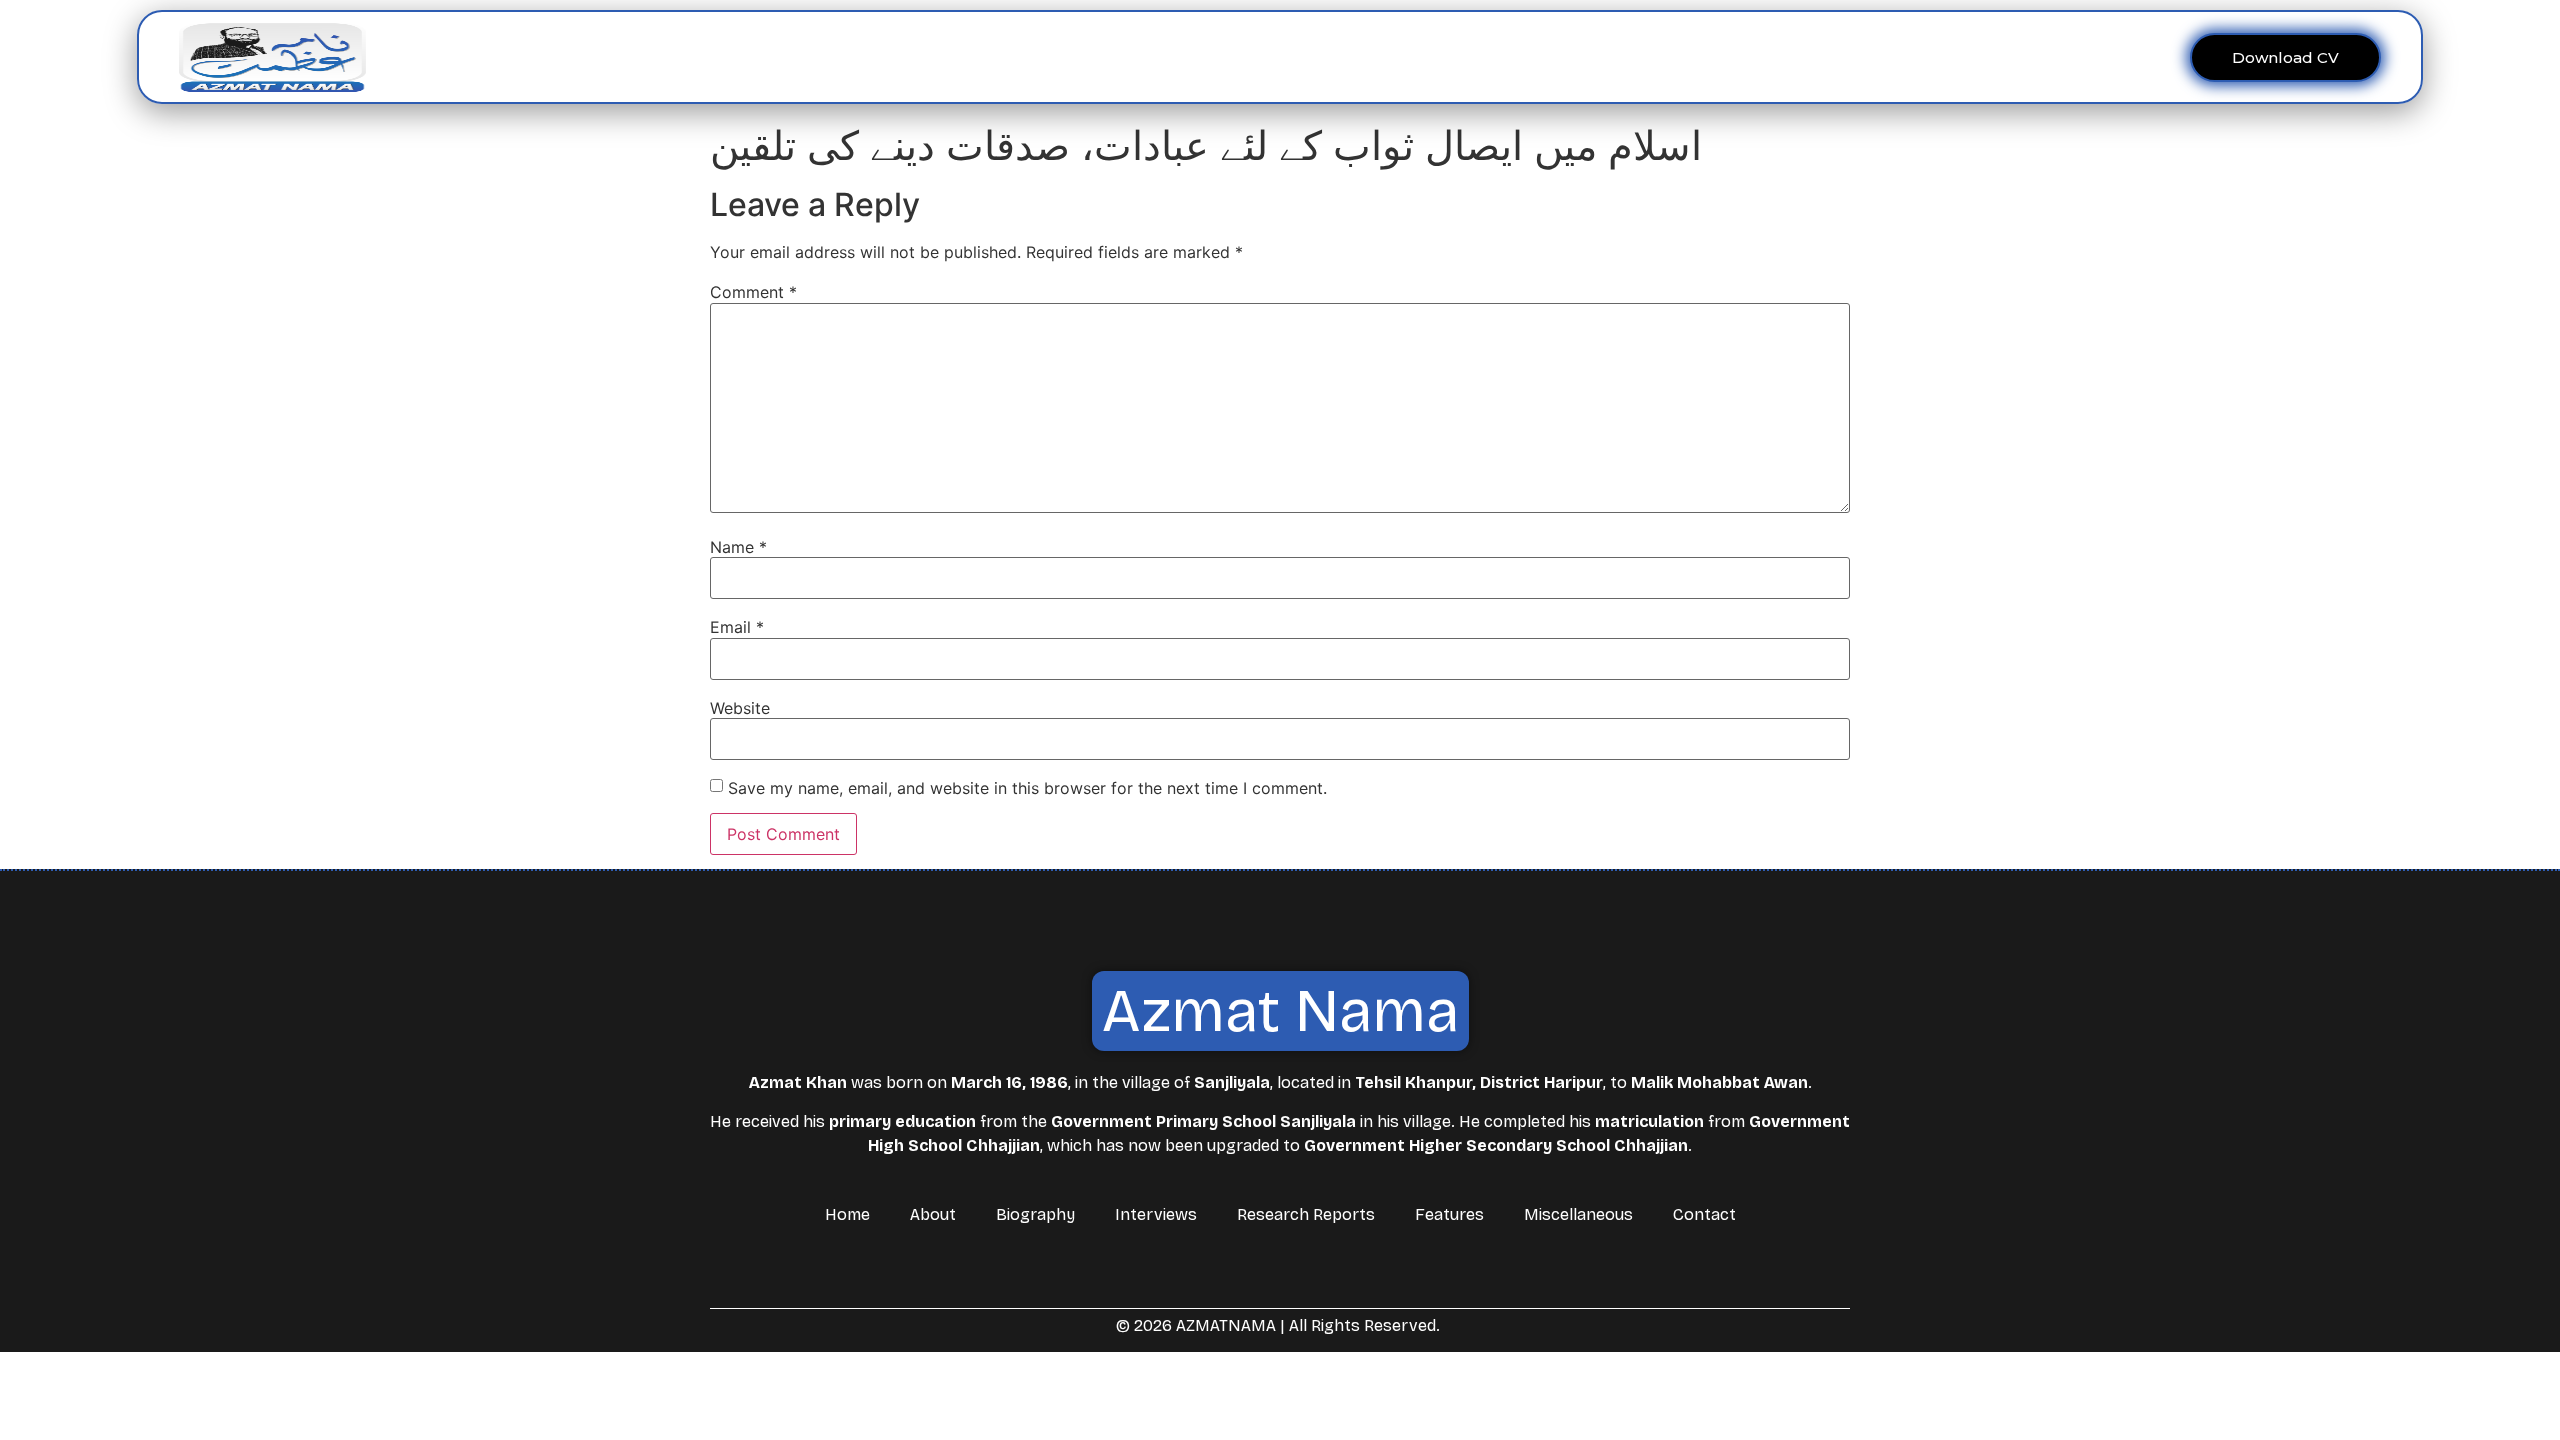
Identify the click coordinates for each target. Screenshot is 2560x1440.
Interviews (1156, 1214)
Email (737, 627)
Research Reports (1306, 1214)
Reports (1244, 56)
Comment (753, 292)
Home (973, 56)
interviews (1149, 56)
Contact (1578, 56)
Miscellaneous (1469, 56)
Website (740, 708)
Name (738, 547)
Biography (1035, 1214)
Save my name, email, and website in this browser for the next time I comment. (1027, 788)
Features (1355, 56)
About (1040, 56)
